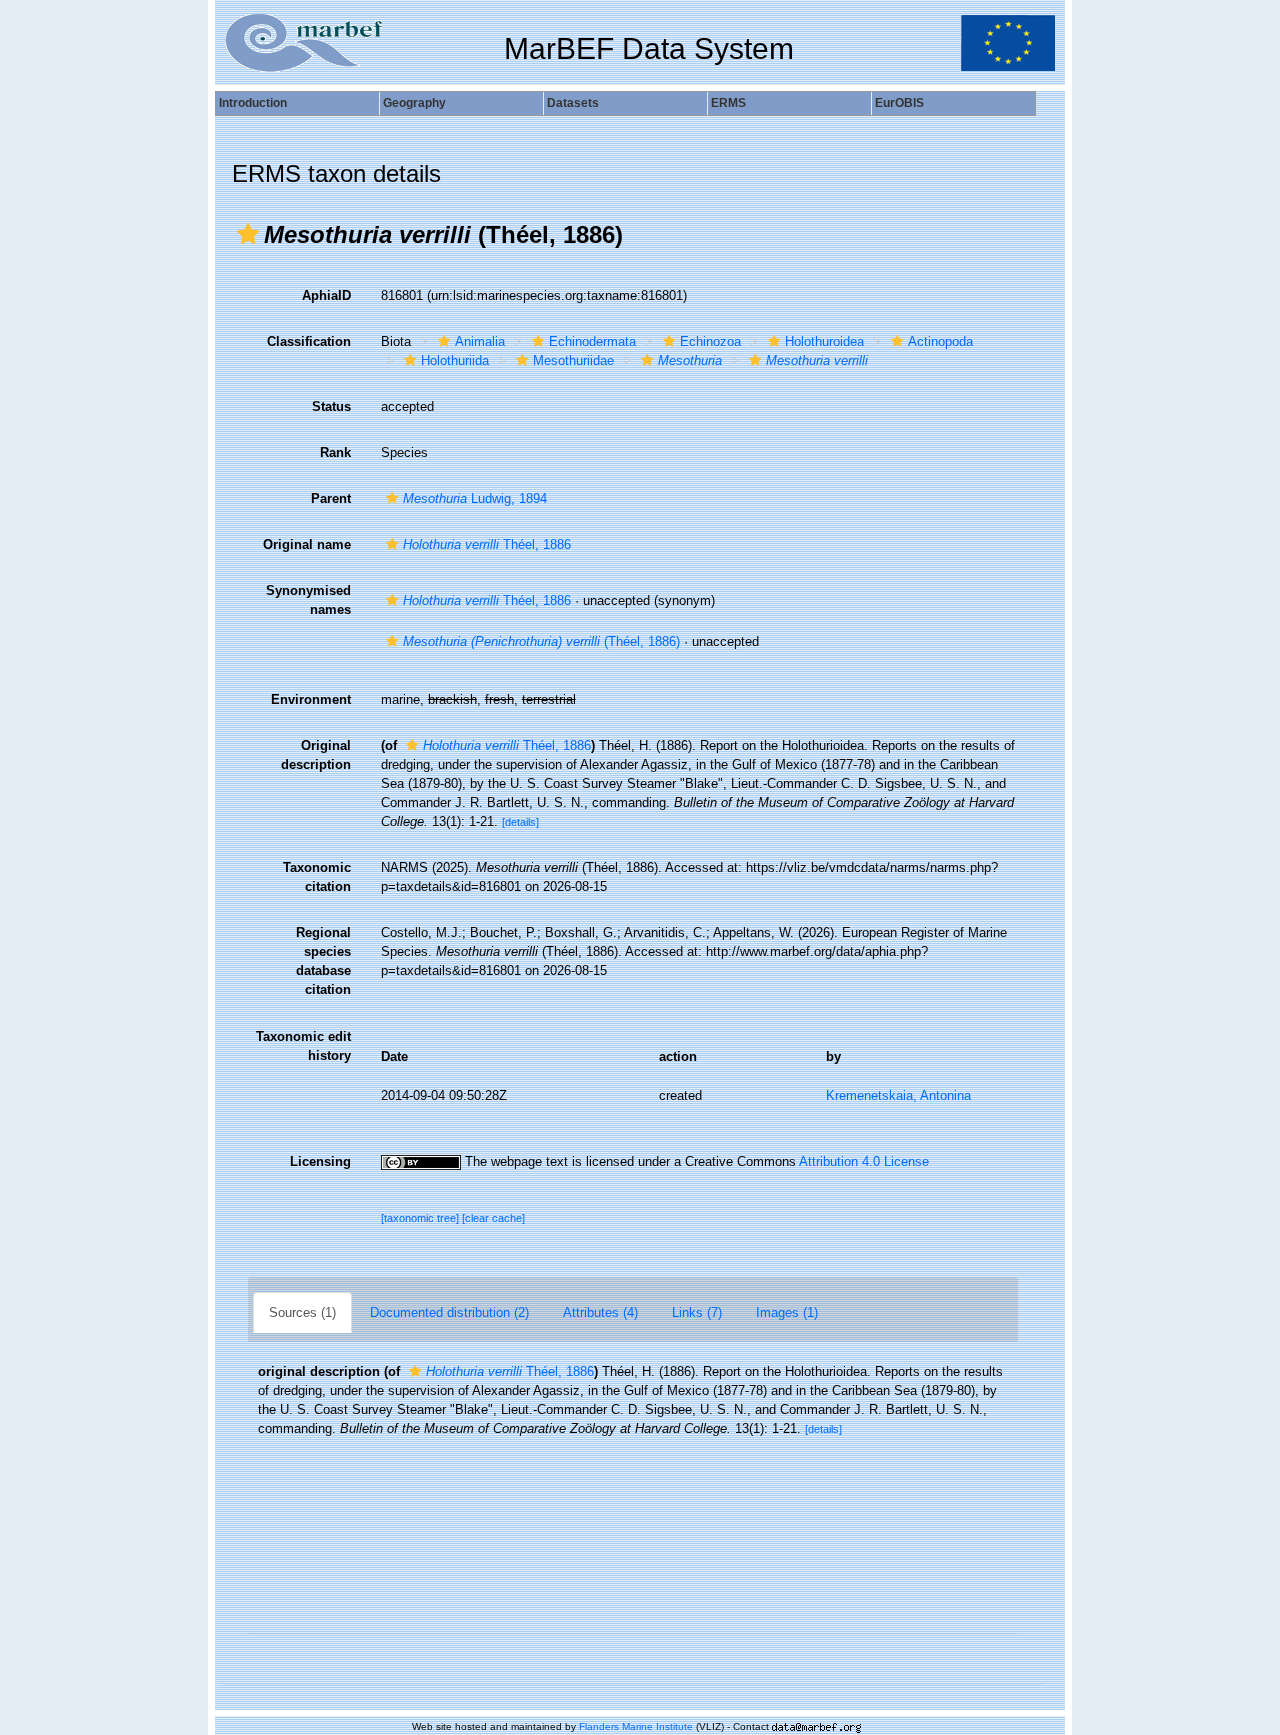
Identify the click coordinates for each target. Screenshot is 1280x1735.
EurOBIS (899, 103)
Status (331, 406)
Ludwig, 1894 (475, 498)
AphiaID (326, 295)
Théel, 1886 (487, 544)
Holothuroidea (824, 341)
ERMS (728, 103)
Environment (311, 699)
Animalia (480, 341)
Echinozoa (710, 341)
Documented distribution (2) (449, 1312)
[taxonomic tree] (421, 1218)
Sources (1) (302, 1312)
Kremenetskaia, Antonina (898, 1095)
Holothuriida (455, 360)
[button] (248, 234)
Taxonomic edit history (303, 1046)
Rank (335, 452)
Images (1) (787, 1312)
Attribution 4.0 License (864, 1161)
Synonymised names (308, 600)
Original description (316, 755)
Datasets (573, 103)
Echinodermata (592, 341)
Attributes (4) (600, 1312)
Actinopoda (940, 341)
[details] (520, 822)
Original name (307, 544)
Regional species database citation (323, 961)
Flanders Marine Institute (636, 1726)
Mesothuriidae (573, 360)
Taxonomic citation (317, 877)
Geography (414, 103)
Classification (309, 341)
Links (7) (697, 1312)
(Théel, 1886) (541, 641)
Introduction (253, 103)
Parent (331, 498)
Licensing (320, 1161)
